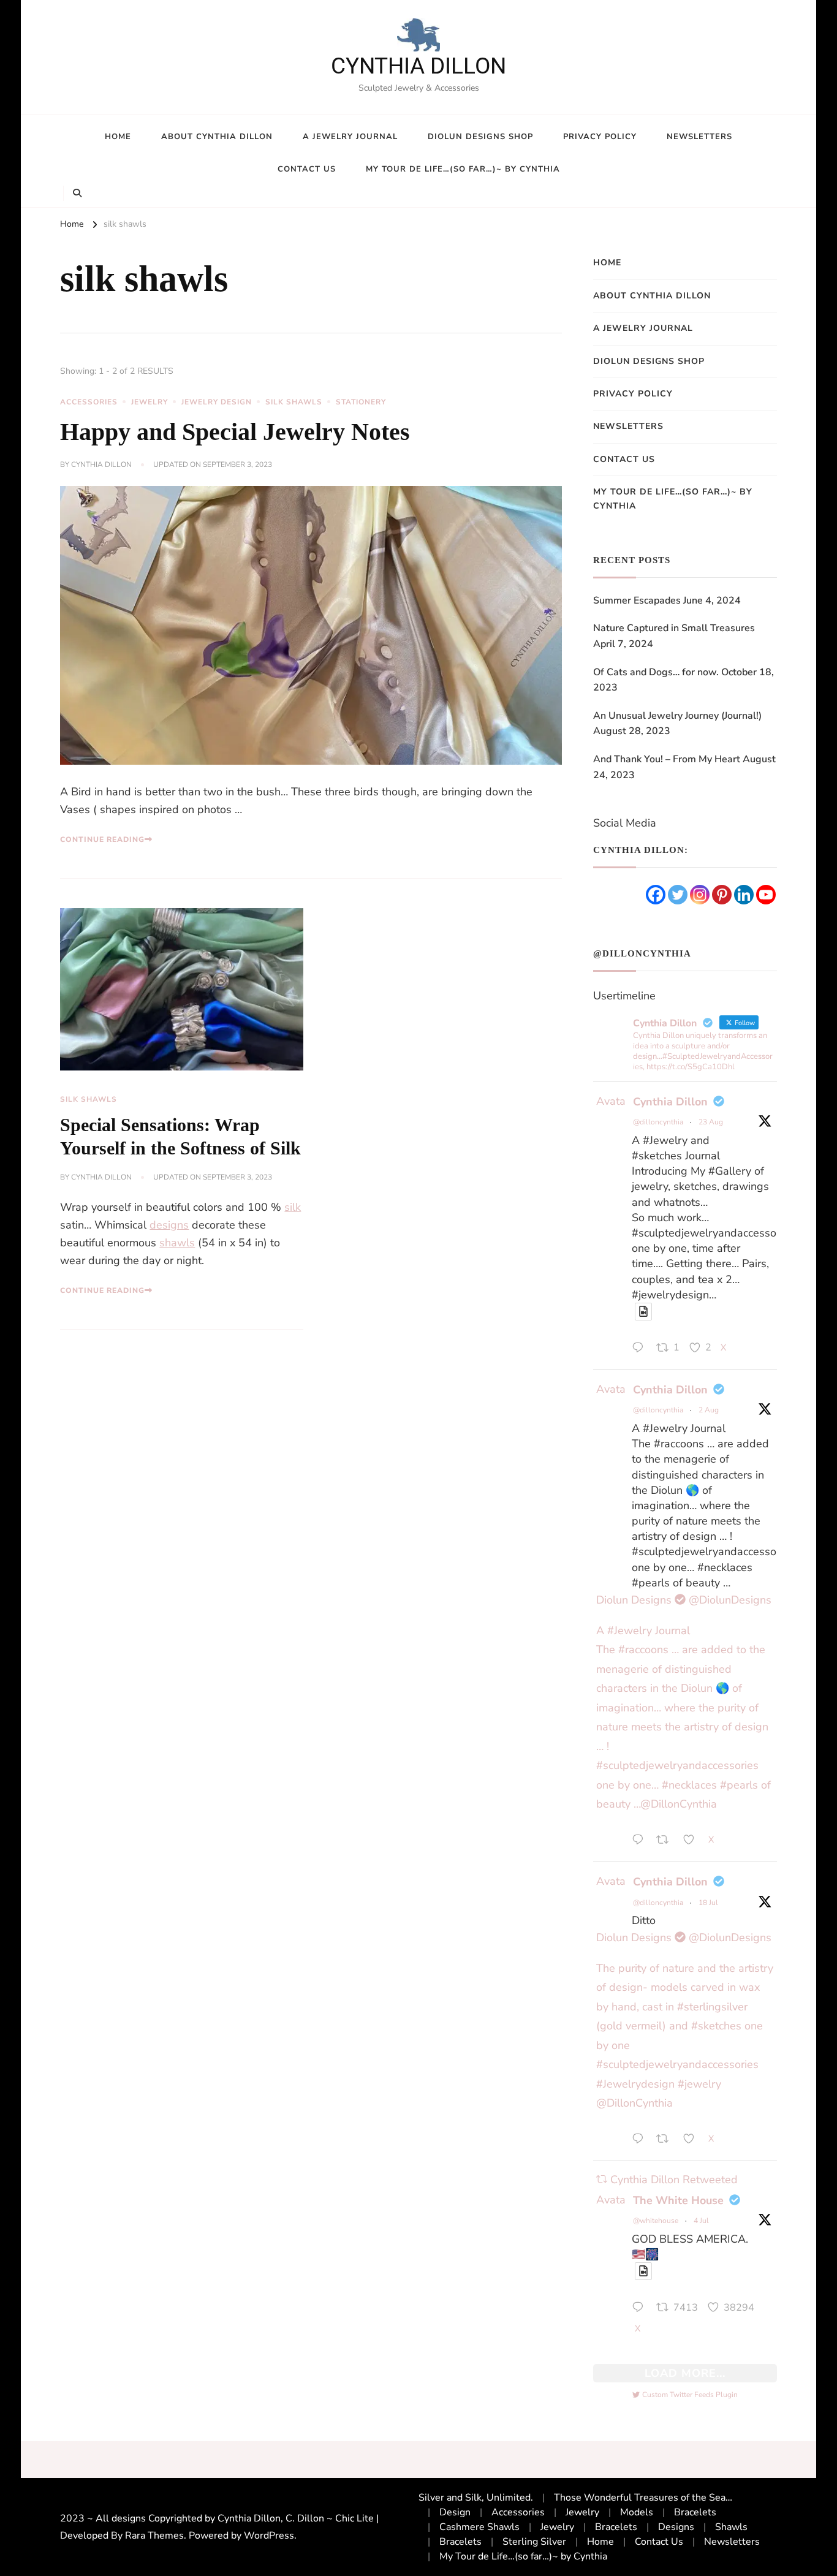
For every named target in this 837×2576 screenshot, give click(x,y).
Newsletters (699, 137)
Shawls (731, 2527)
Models (637, 2512)
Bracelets (695, 2512)
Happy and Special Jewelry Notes (235, 432)
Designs (676, 2527)
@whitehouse (656, 2221)
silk (293, 1207)
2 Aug (709, 1410)
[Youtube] (766, 895)
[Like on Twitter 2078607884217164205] (693, 2141)
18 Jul (708, 1903)
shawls (177, 1243)
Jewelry (150, 402)
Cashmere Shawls (479, 2527)
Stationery (361, 402)
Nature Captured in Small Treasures (674, 628)
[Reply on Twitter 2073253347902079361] (641, 2309)
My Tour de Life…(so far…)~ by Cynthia (463, 169)
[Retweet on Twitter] (602, 2180)
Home (118, 137)
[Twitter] (678, 895)
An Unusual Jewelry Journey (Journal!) (677, 716)
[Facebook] (656, 895)
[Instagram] (700, 895)
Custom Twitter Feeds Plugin (685, 2395)
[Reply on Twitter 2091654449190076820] (641, 1349)
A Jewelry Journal (350, 137)
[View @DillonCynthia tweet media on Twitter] (643, 1312)
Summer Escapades (637, 600)
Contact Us (307, 169)
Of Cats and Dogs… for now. (656, 672)
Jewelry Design (217, 402)
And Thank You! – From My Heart (667, 759)
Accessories (89, 402)
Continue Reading (102, 839)
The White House (678, 2200)
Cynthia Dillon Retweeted (674, 2180)
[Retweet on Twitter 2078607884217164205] (666, 2141)
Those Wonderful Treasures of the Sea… (643, 2498)
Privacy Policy (600, 137)
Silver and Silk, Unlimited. (476, 2498)
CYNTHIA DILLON (418, 66)
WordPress (269, 2536)
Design (455, 2512)
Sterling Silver (534, 2542)
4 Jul (701, 2221)
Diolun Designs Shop (480, 137)
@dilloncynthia (658, 1122)
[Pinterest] (722, 895)
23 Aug (711, 1122)
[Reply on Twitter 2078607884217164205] (641, 2141)
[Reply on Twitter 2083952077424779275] (641, 1842)
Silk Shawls (294, 402)
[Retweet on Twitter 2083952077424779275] (666, 1842)
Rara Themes (154, 2536)
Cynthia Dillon (101, 464)
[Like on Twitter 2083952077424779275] (693, 1842)
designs (169, 1225)
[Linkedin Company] (744, 895)
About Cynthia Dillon (217, 137)
